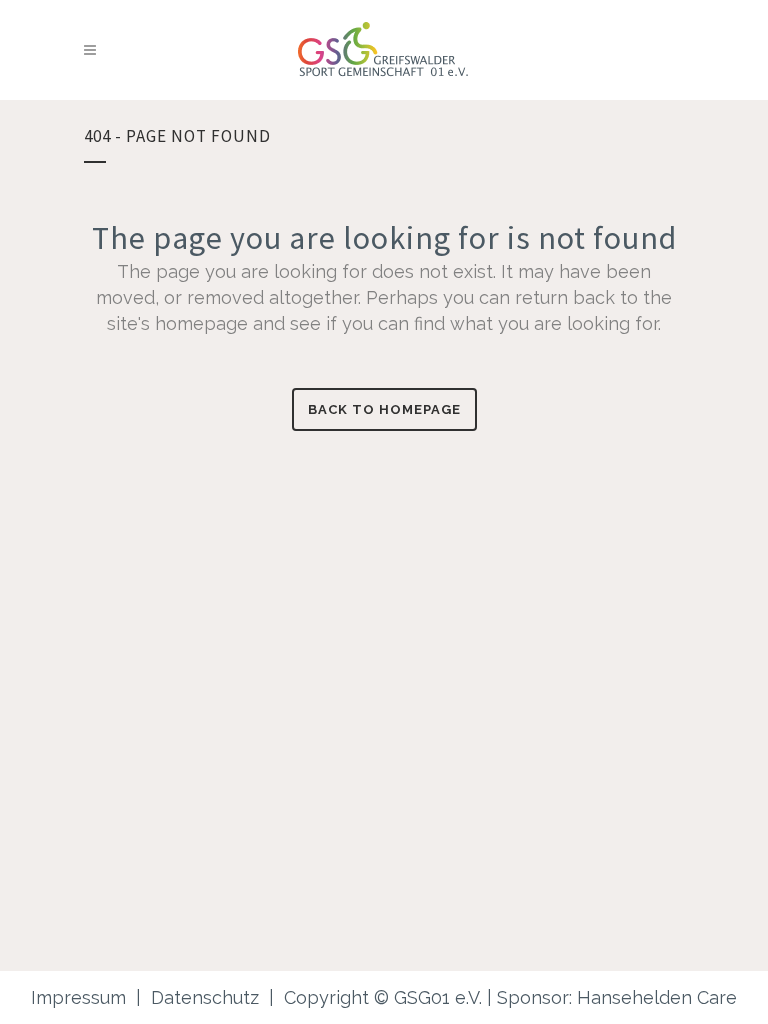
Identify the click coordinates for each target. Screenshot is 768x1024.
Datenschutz (205, 997)
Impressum (78, 997)
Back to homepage (384, 409)
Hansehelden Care (657, 997)
